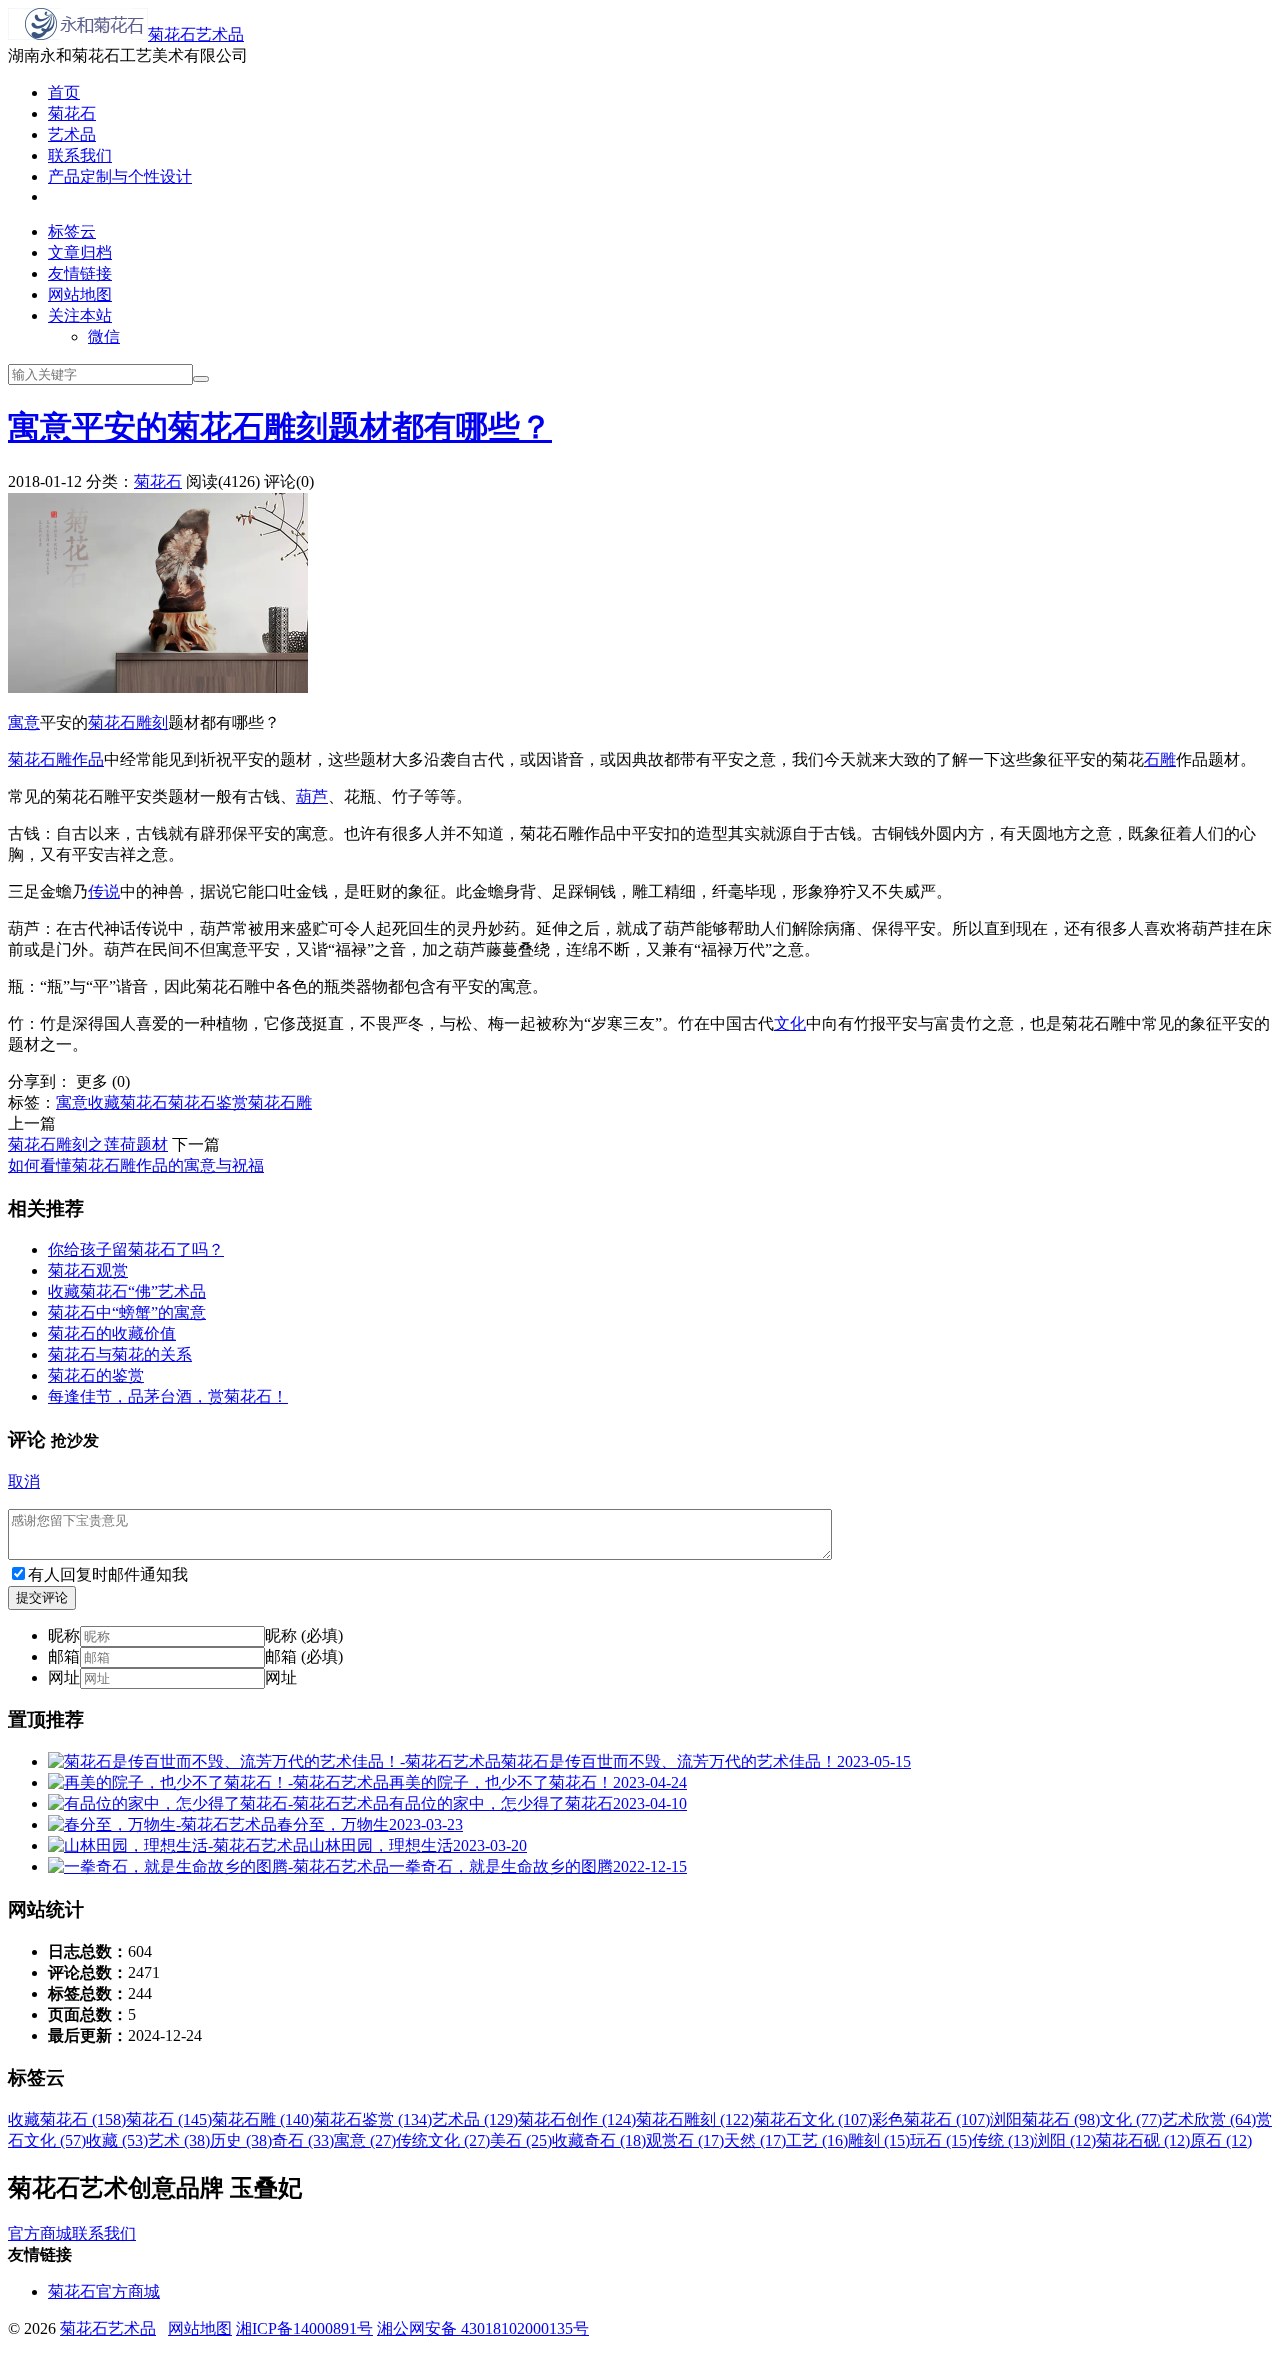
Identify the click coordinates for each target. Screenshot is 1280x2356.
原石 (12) (1221, 2140)
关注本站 (80, 315)
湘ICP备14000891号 (304, 2328)
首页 (64, 92)
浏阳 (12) (1065, 2140)
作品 (88, 759)
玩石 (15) (941, 2140)
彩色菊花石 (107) (931, 2119)
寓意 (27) (365, 2140)
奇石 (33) (303, 2140)
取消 (24, 1481)
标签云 (72, 231)
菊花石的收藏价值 (112, 1333)
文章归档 (80, 252)
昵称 (64, 1635)
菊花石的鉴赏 (96, 1375)
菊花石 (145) (169, 2119)
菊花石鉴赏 (208, 1102)
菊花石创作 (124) (577, 2119)
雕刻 (152, 722)
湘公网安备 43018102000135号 (483, 2328)
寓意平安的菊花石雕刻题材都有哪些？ (280, 427)
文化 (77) (1131, 2119)
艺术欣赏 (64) (1209, 2119)
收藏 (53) (117, 2140)
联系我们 (80, 155)
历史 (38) (241, 2140)
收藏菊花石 (128, 1102)
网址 (64, 1677)
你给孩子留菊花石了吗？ (136, 1249)
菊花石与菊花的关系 (120, 1354)
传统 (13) (1003, 2140)
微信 (104, 336)
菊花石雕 (40, 759)
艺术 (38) (179, 2140)
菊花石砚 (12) (1143, 2140)
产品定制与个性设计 (120, 176)
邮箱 (64, 1656)
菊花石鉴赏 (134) (373, 2119)
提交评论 (42, 1597)
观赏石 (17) (685, 2140)
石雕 (1160, 759)
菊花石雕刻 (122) (695, 2119)
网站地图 (80, 294)
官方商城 (40, 2233)
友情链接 (80, 273)
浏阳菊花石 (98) (1045, 2119)
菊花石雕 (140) (263, 2119)
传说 (104, 891)
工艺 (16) (817, 2140)
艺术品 (72, 134)
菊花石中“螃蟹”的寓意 (127, 1312)
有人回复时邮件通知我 (108, 1574)
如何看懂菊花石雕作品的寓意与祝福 (136, 1165)
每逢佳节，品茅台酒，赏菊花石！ (168, 1396)
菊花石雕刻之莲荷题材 (88, 1144)
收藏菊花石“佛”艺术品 (127, 1291)
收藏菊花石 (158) (67, 2119)
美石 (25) (521, 2140)
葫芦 (312, 796)
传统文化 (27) (443, 2140)
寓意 (24, 722)
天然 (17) (755, 2140)
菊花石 (72, 113)
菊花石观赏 (88, 1270)
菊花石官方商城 (104, 2291)
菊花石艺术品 (196, 34)
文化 (790, 1023)
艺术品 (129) (475, 2119)
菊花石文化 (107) (813, 2119)
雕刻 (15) (879, 2140)
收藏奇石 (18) (599, 2140)
